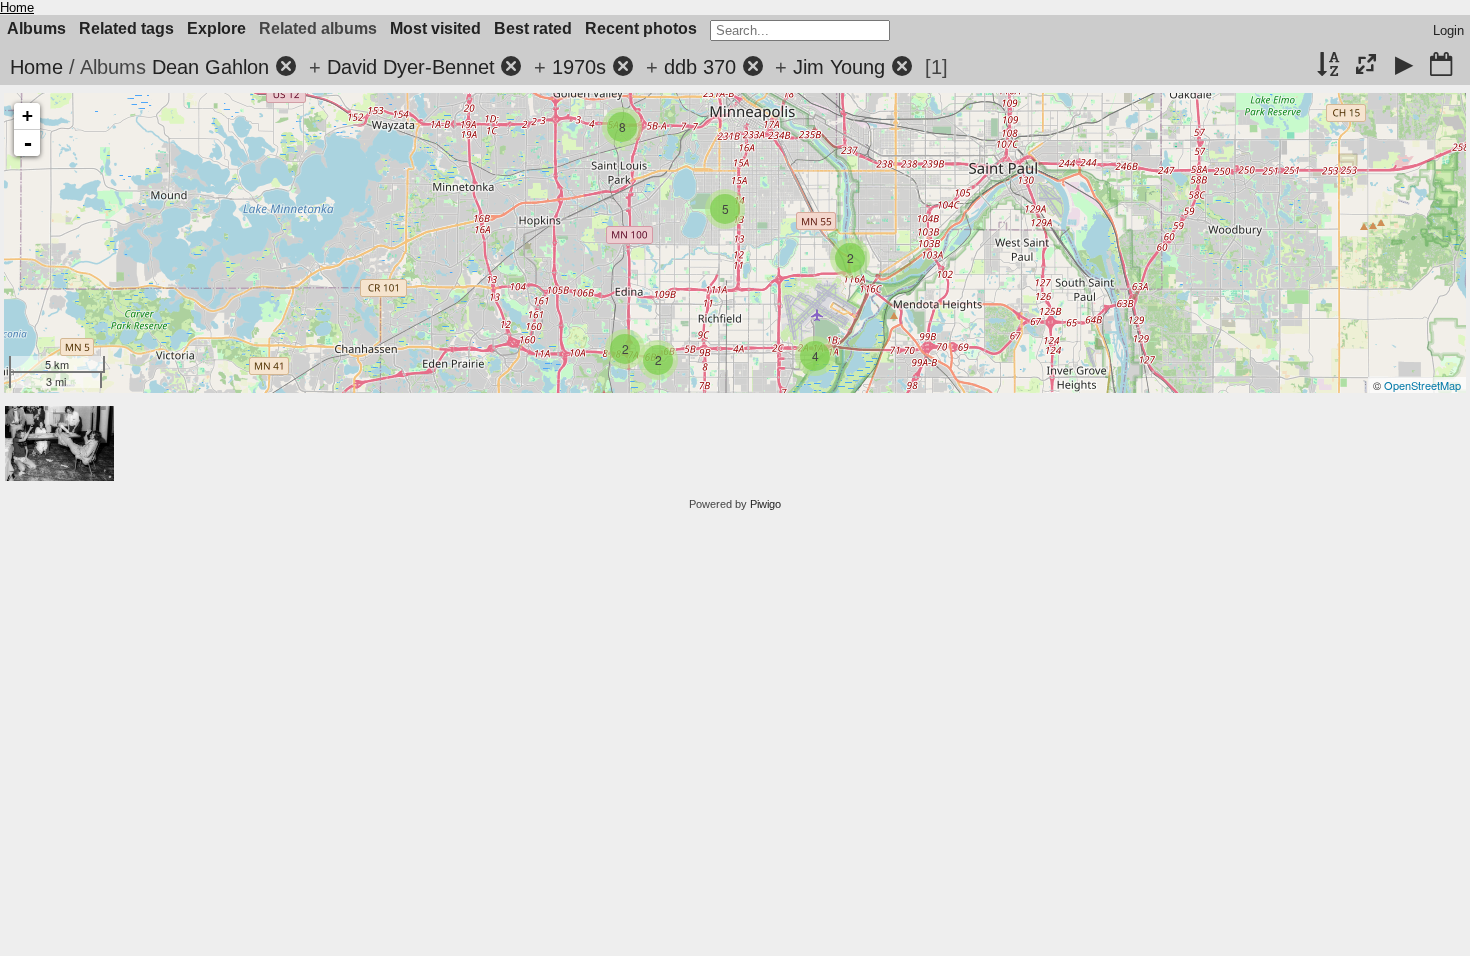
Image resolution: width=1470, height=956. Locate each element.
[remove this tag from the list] (286, 67)
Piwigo (765, 504)
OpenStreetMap (1422, 385)
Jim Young (839, 67)
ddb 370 (700, 67)
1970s (579, 67)
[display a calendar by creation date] (1441, 66)
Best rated (533, 28)
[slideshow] (1404, 66)
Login (1448, 30)
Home (17, 7)
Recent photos (641, 28)
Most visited (435, 28)
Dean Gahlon (210, 67)
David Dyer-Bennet (411, 67)
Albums (36, 28)
